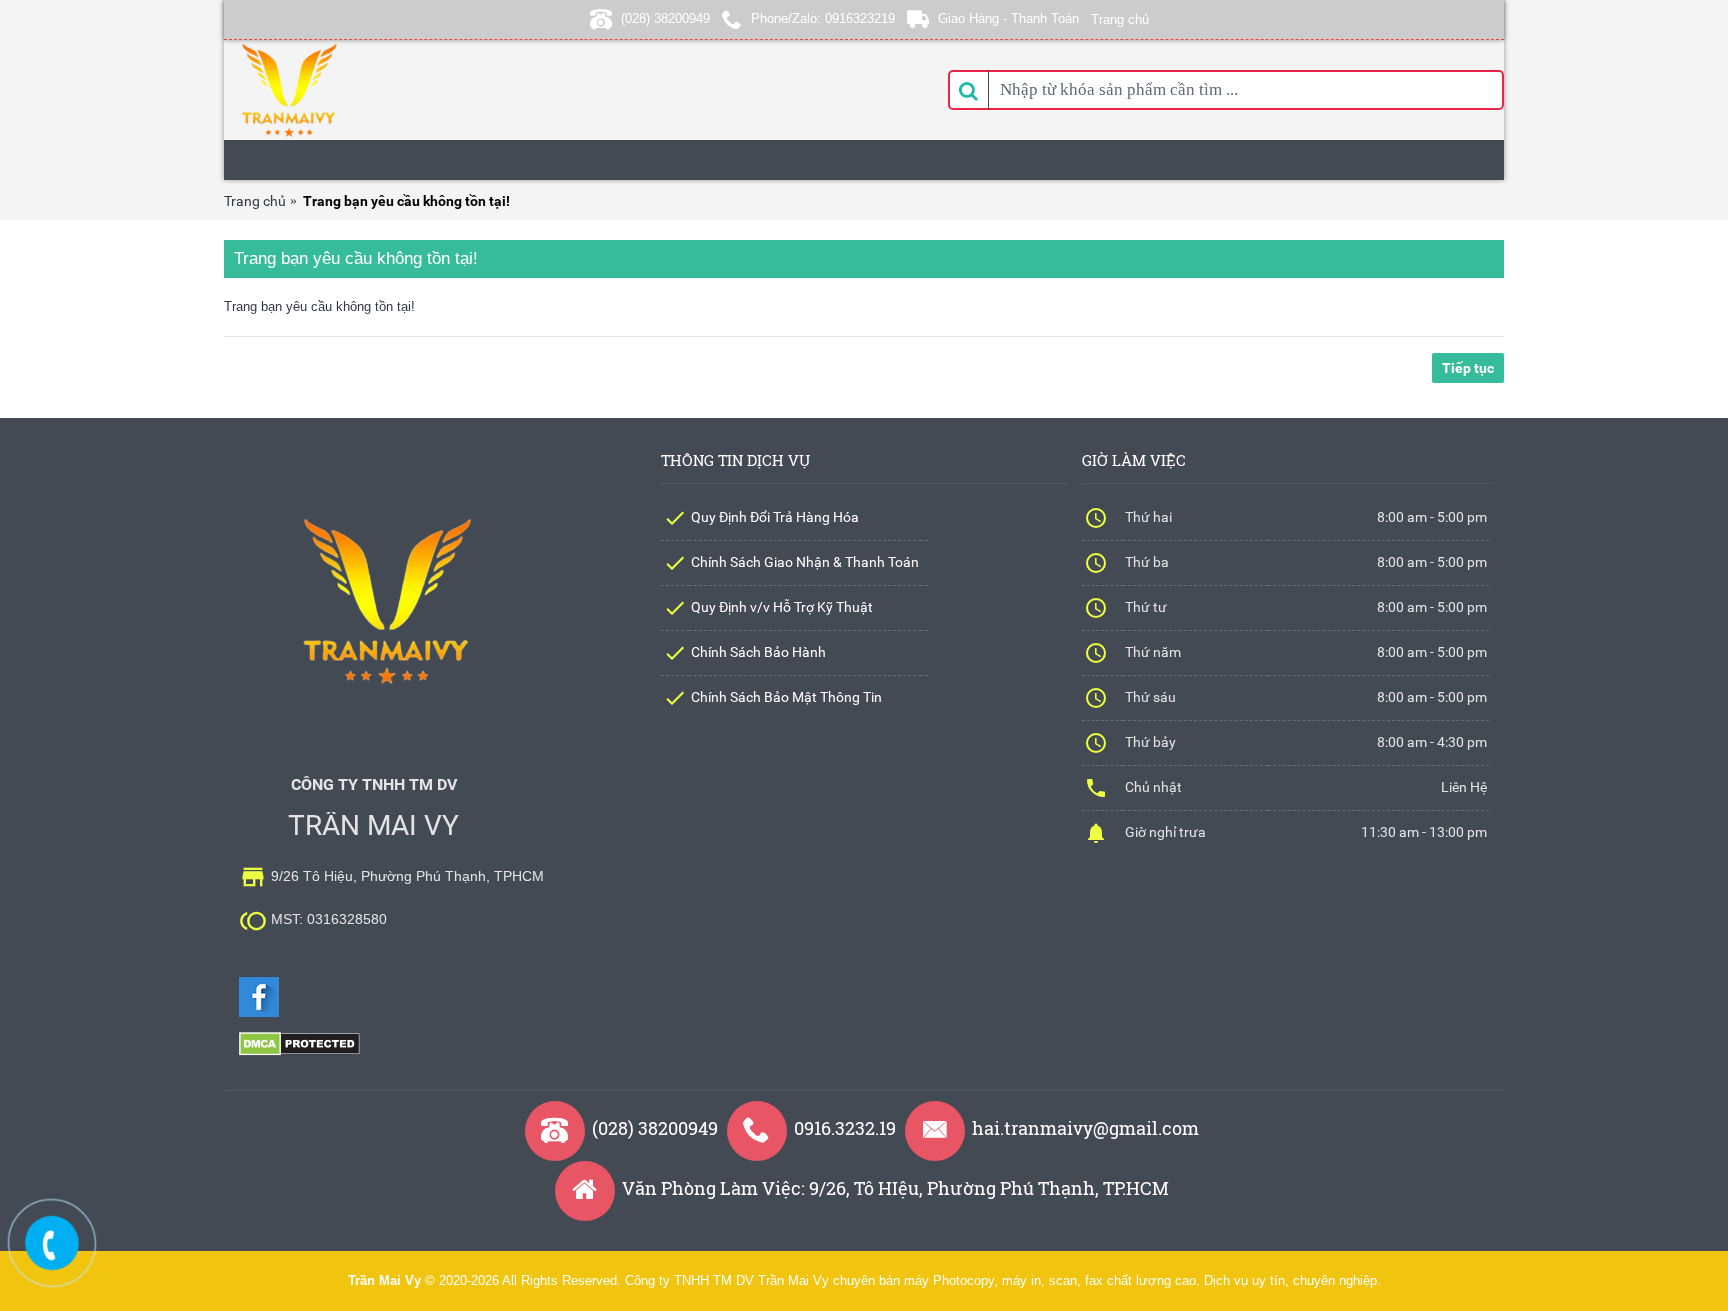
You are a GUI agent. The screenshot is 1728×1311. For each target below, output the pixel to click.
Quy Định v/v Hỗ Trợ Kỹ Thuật (782, 607)
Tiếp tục (1468, 368)
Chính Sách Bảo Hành (758, 652)
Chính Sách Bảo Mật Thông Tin (786, 697)
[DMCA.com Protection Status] (299, 1051)
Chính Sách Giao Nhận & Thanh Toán (805, 562)
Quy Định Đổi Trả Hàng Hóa (775, 517)
